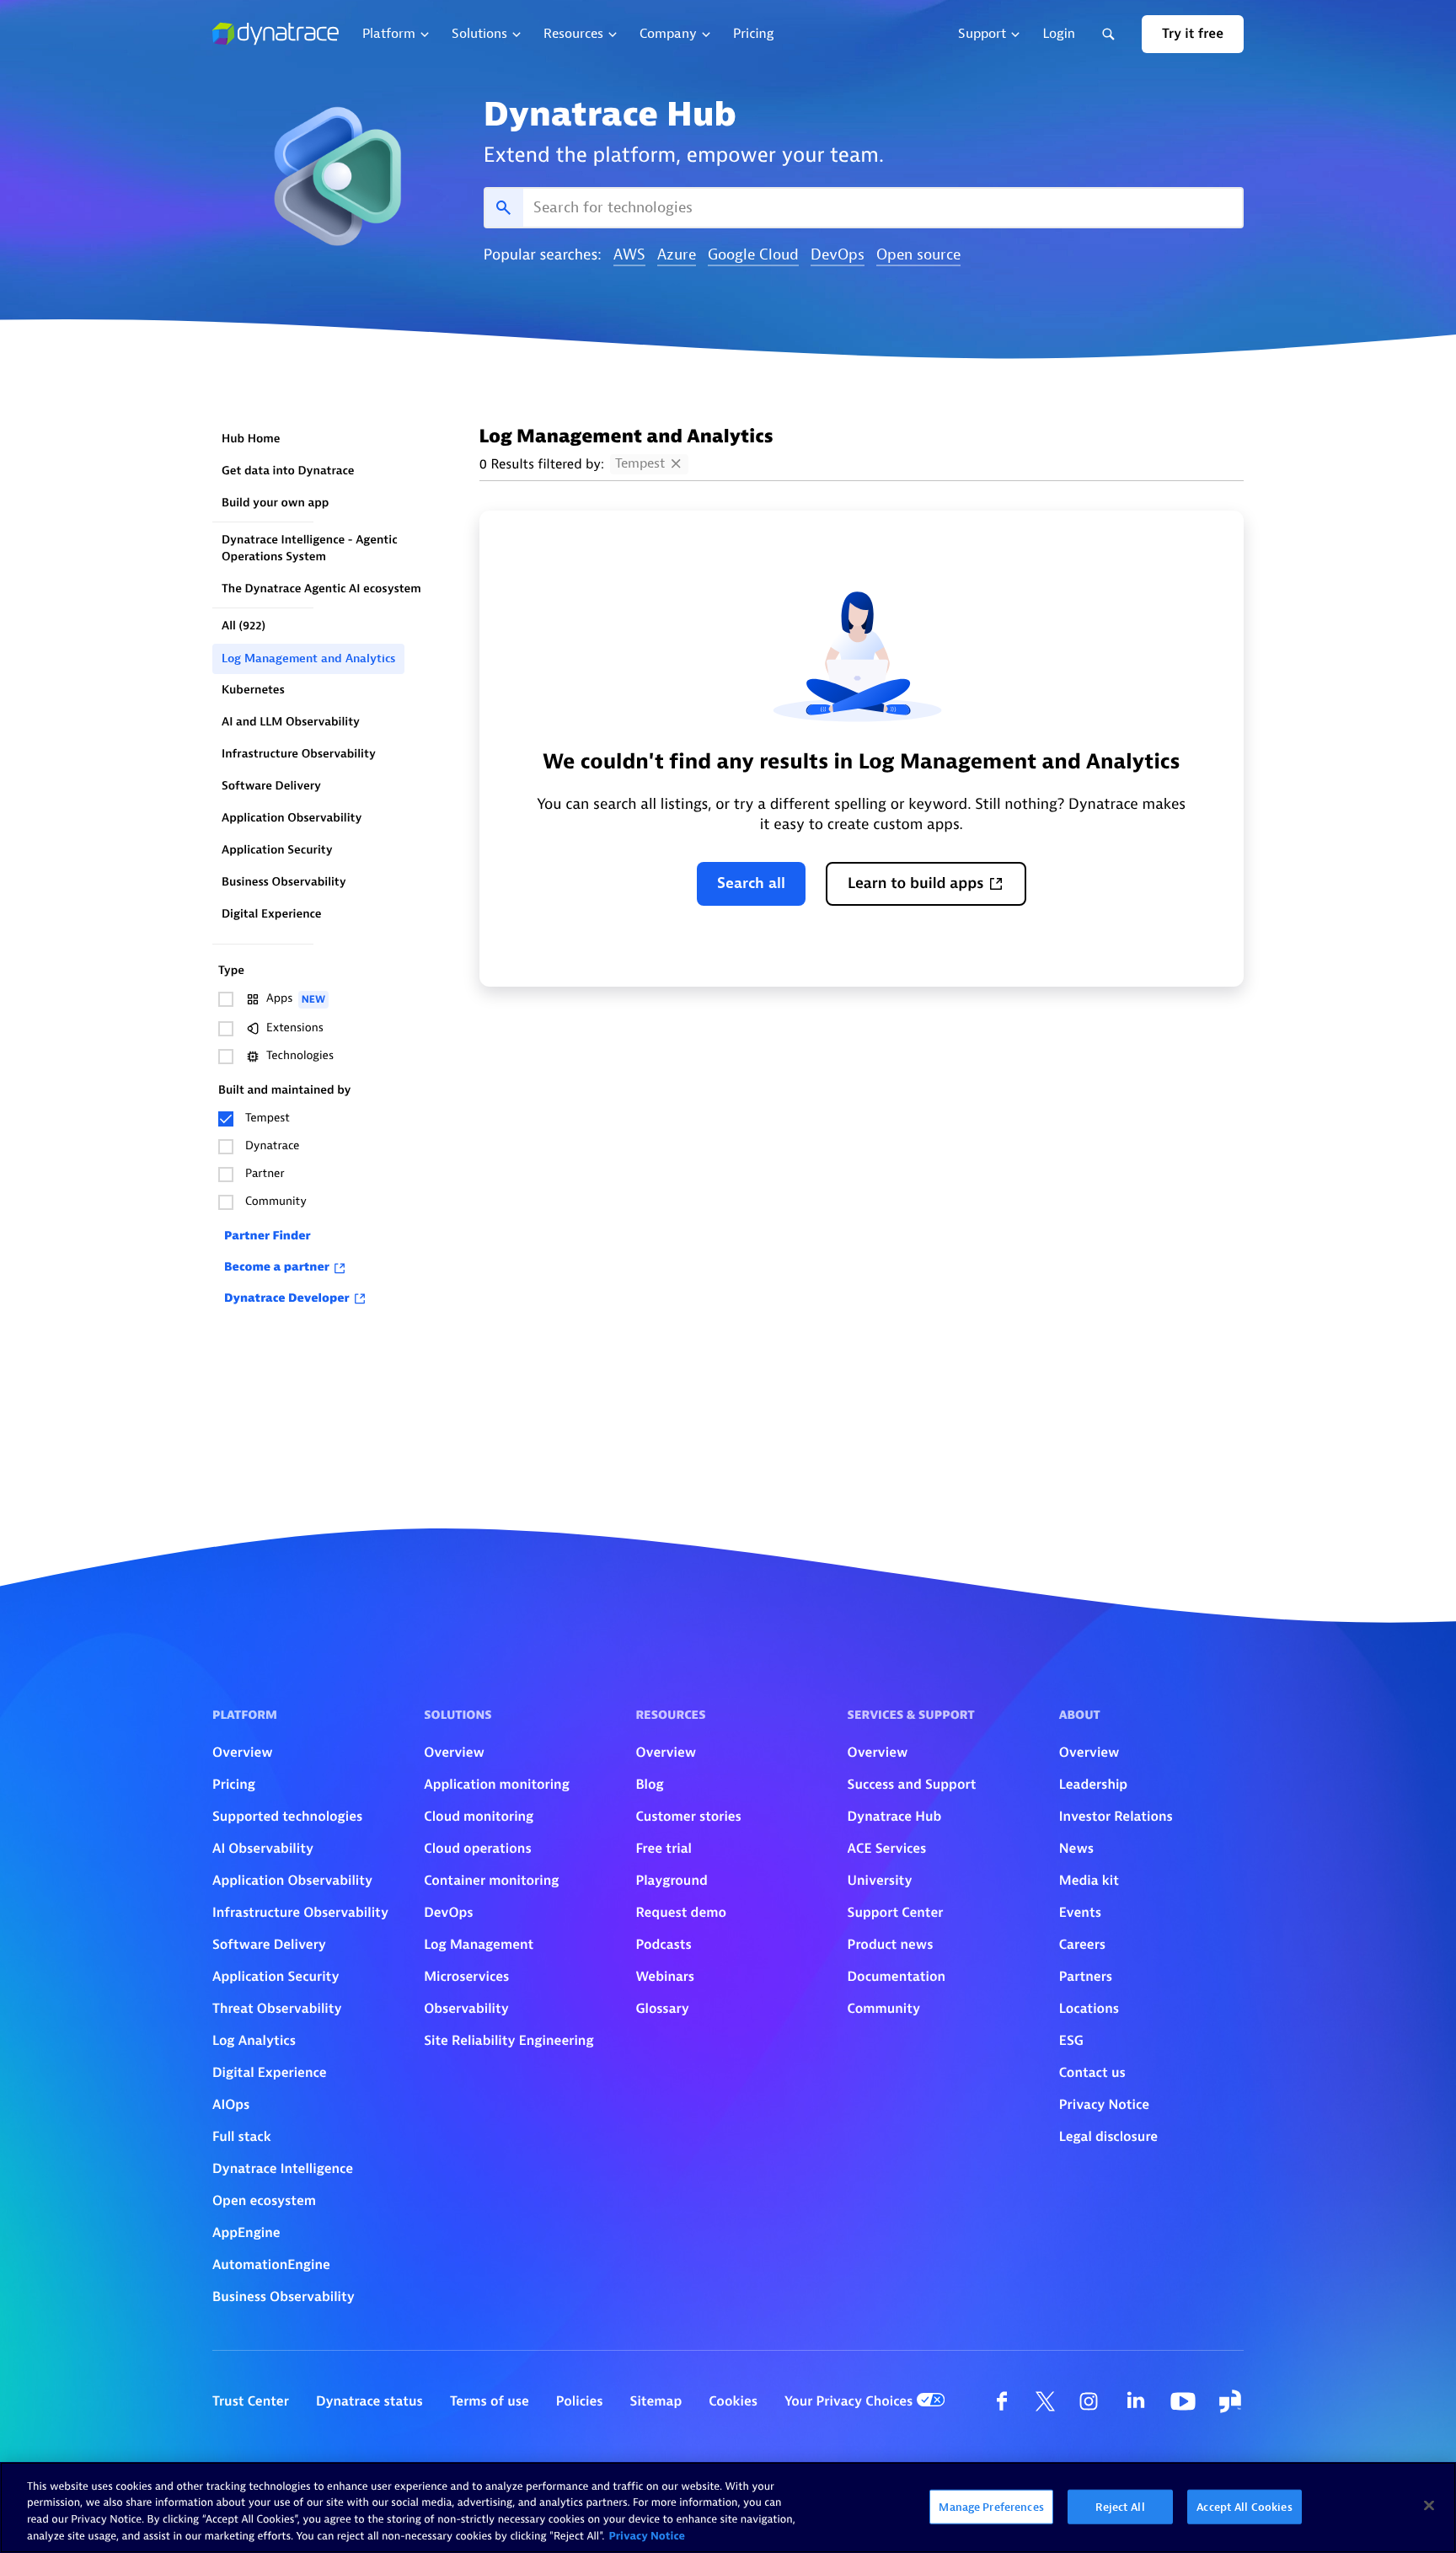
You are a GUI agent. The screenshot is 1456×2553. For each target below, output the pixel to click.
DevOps (838, 256)
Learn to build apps (916, 883)
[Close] (1429, 2505)
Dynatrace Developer (287, 1299)
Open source (918, 256)
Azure (677, 256)
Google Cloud (753, 256)
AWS (629, 256)
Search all (751, 883)
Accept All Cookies (1244, 2507)
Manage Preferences (991, 2507)
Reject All (1120, 2507)
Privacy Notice (647, 2536)
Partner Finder (268, 1236)
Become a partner (277, 1268)
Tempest (640, 463)
